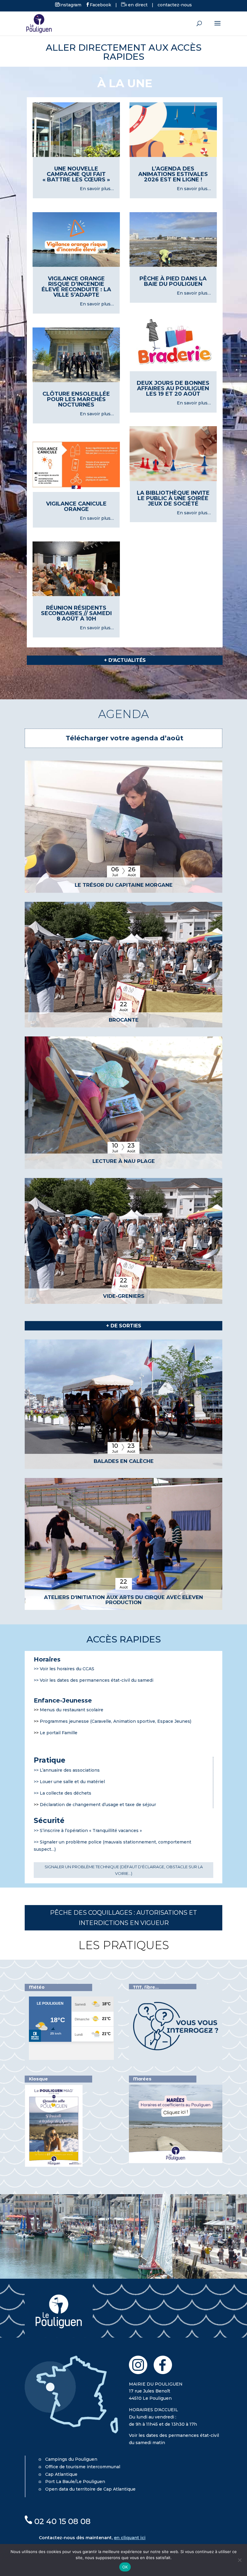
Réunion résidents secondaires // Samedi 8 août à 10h (76, 613)
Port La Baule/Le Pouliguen (75, 2482)
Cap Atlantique (61, 2474)
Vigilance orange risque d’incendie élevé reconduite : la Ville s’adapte (76, 287)
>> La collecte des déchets (63, 1793)
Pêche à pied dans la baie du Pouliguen (173, 281)
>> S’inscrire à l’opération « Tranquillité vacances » (88, 1831)
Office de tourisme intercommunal (83, 2467)
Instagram (70, 5)
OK (125, 2567)
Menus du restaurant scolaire (72, 1710)
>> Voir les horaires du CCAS (64, 1669)
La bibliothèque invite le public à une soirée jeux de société (173, 498)
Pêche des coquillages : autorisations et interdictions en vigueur (123, 1918)
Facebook (100, 5)
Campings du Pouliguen (71, 2459)
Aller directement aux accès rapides (124, 52)
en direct (137, 5)
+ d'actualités (125, 660)
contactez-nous (175, 5)
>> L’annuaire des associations (67, 1770)
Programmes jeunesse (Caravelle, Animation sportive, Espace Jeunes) (116, 1721)
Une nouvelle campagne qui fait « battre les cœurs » (76, 174)
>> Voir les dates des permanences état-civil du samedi (94, 1680)
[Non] (239, 2560)
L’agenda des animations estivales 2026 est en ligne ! (173, 174)
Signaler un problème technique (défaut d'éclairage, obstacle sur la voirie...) (124, 1870)
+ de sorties (124, 1326)
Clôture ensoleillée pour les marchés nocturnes (76, 399)
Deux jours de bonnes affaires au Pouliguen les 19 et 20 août (173, 388)
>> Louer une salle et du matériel (69, 1782)
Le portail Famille (59, 1733)
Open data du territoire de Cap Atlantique (90, 2489)
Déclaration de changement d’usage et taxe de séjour (98, 1805)
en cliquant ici (130, 2538)
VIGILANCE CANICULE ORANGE (76, 506)
